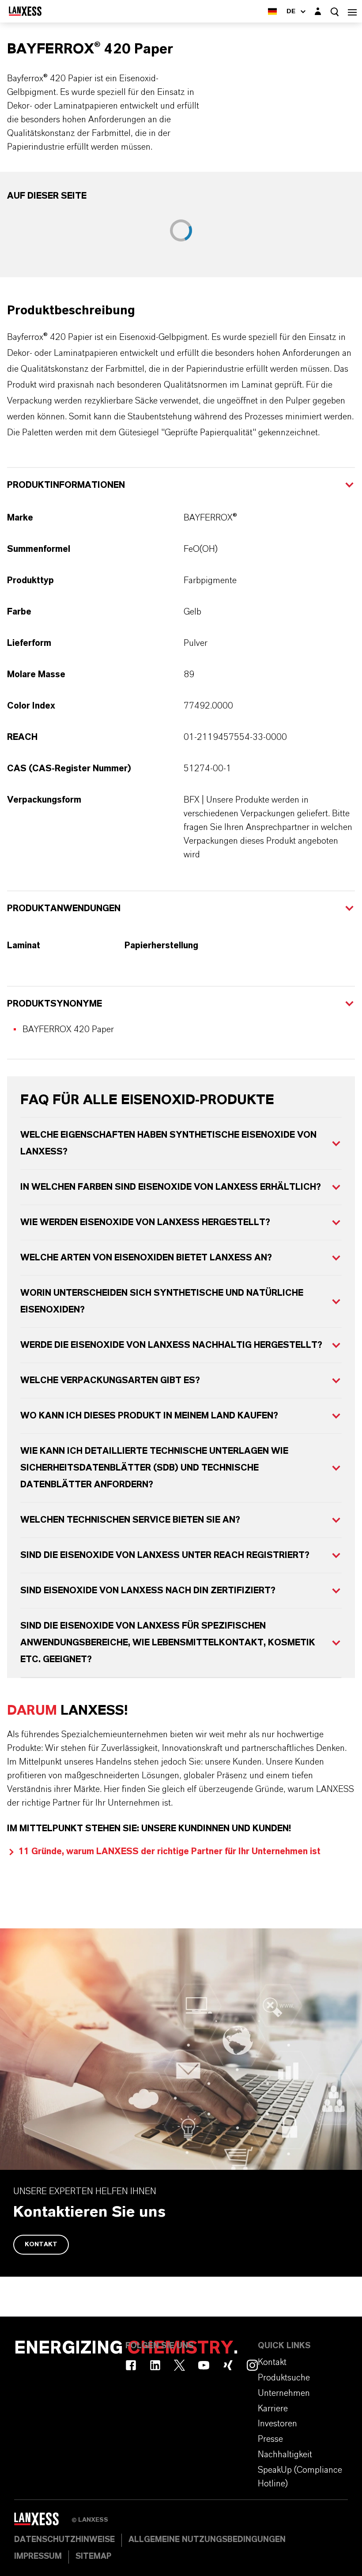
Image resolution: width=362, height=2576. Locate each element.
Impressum (38, 2557)
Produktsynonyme (55, 1004)
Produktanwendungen (64, 909)
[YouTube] (204, 2365)
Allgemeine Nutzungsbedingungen (207, 2540)
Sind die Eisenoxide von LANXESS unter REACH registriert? (165, 1555)
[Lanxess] (43, 2522)
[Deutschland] (272, 11)
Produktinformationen (66, 485)
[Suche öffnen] (335, 12)
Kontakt (41, 2244)
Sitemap (93, 2557)
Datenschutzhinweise (64, 2540)
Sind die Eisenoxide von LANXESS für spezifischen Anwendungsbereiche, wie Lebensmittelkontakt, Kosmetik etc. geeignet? (168, 1643)
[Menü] (352, 11)
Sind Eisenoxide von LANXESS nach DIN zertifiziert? (148, 1591)
